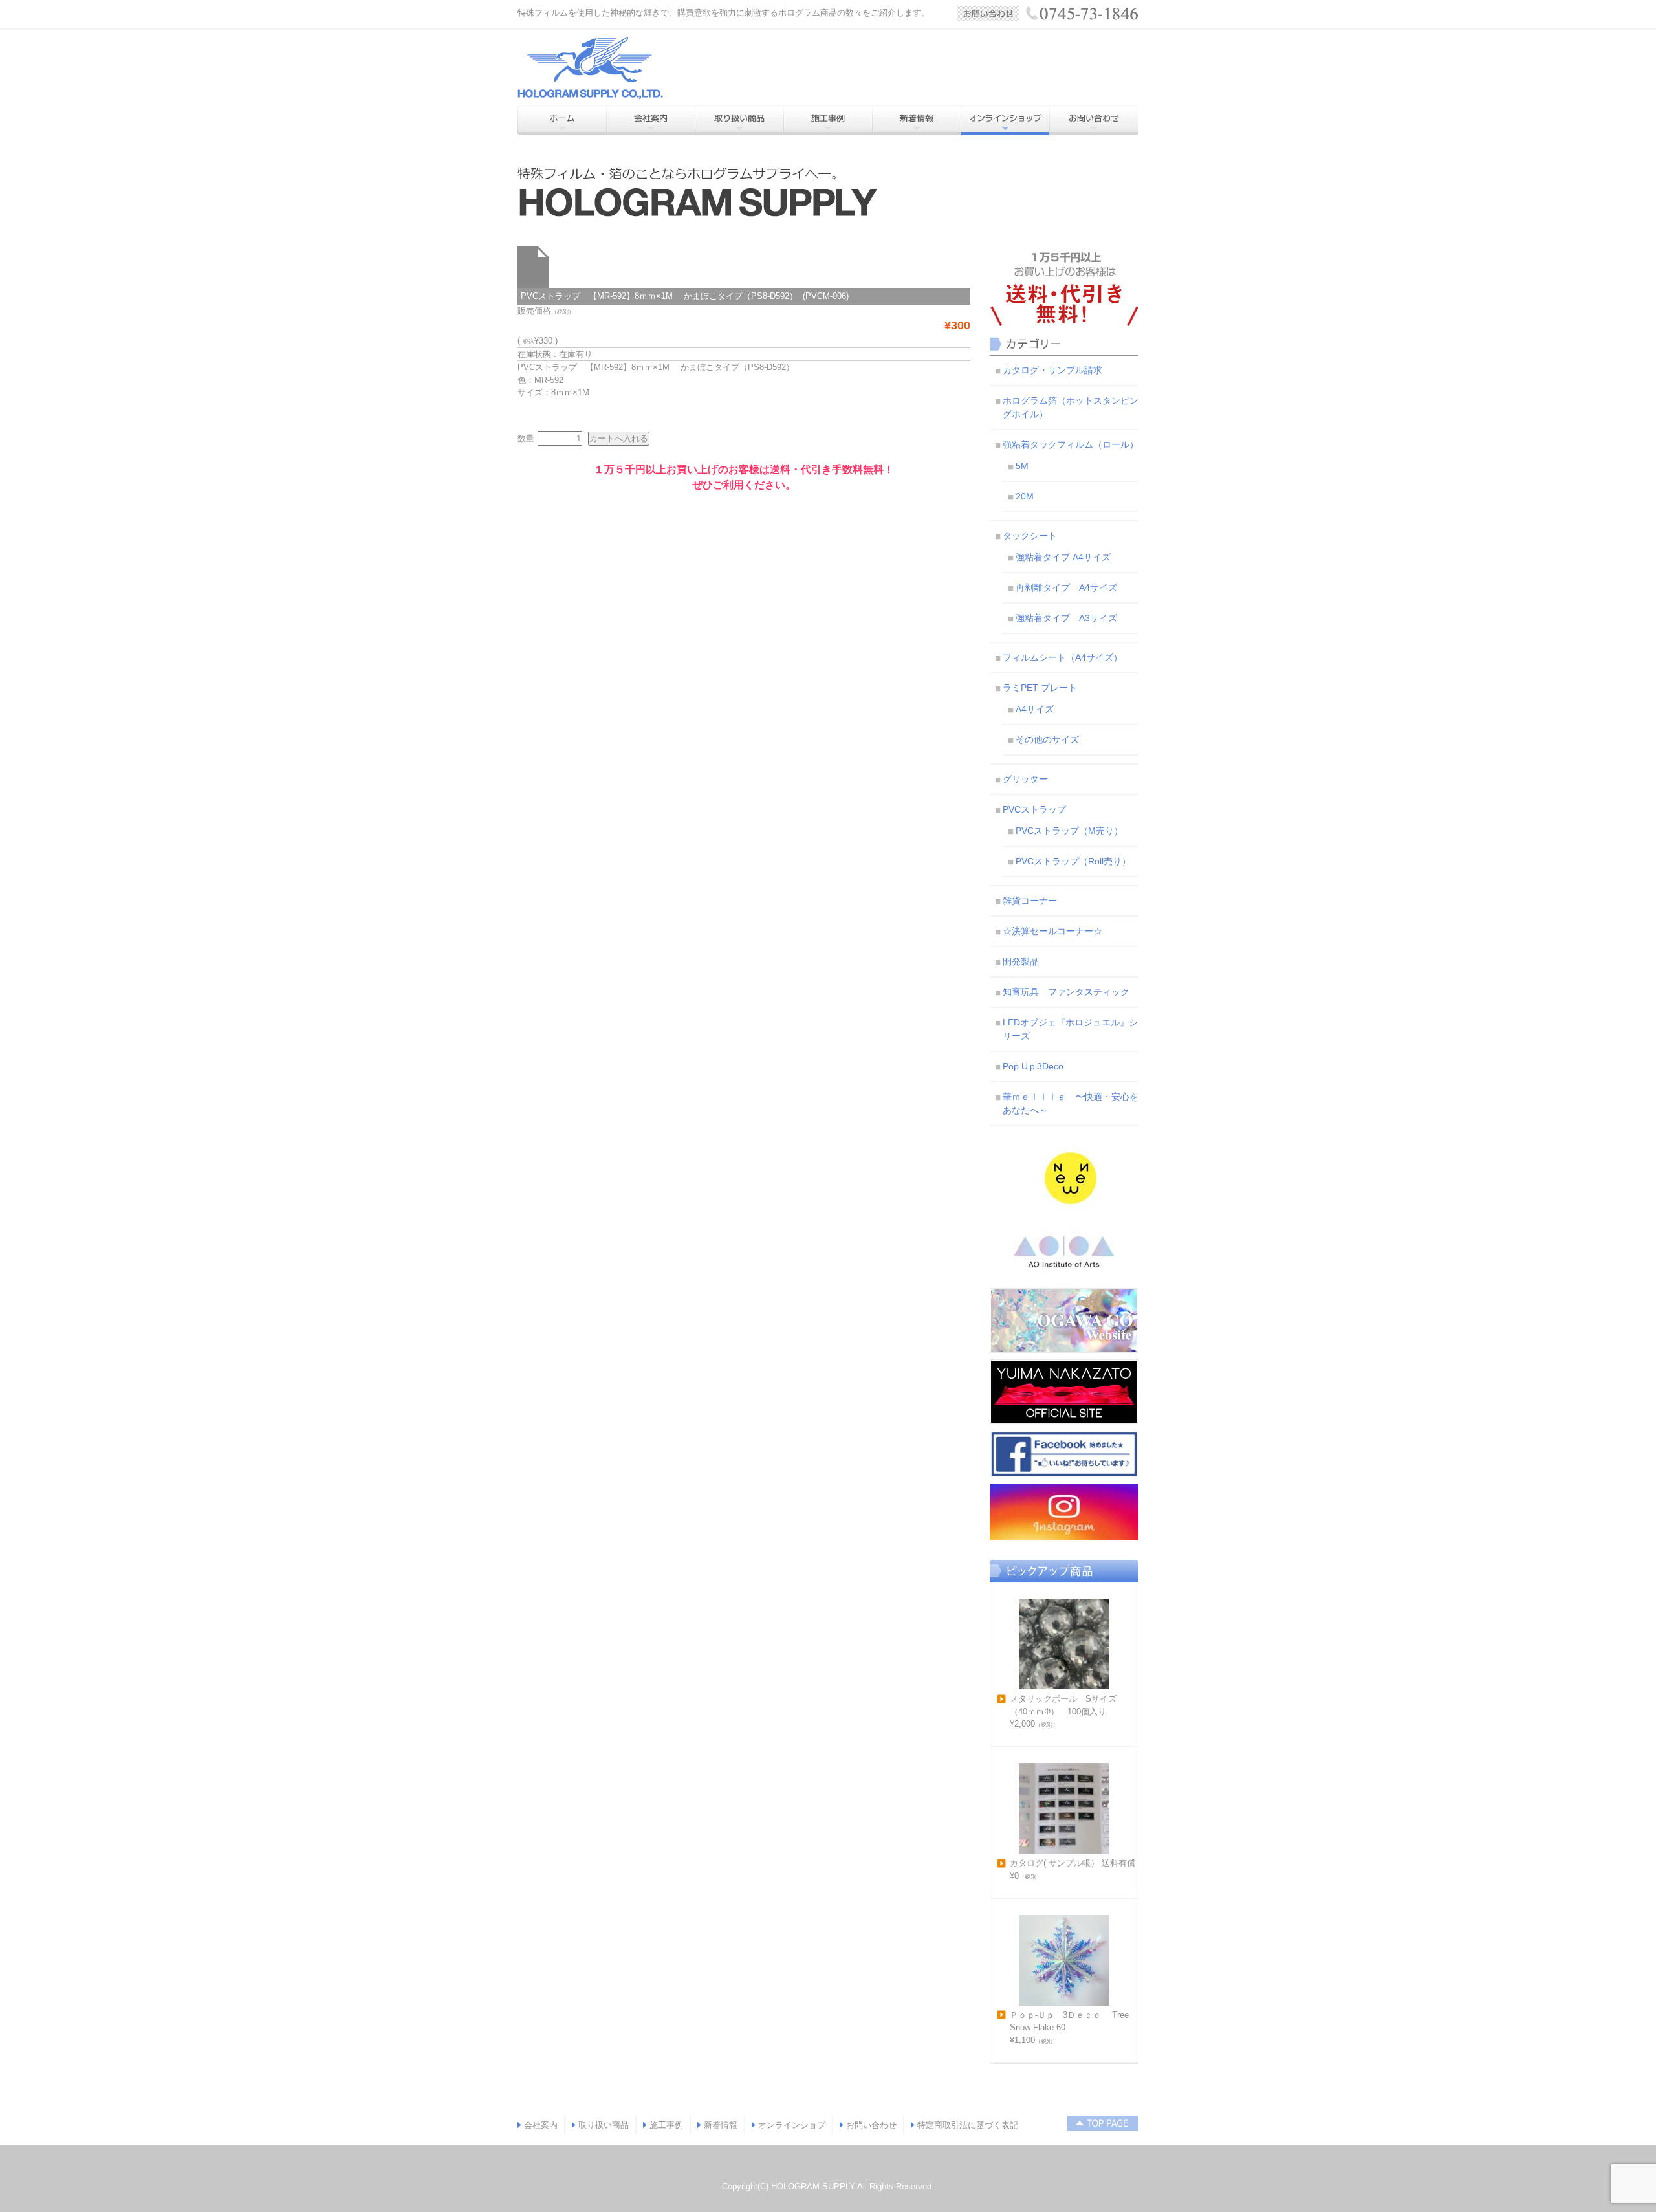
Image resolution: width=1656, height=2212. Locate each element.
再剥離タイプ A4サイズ (1066, 587)
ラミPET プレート (1040, 688)
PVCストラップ (1034, 809)
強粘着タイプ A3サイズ (1066, 618)
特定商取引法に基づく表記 (968, 2125)
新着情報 (721, 2125)
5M (1022, 466)
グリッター (1025, 779)
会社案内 (541, 2125)
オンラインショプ (792, 2125)
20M (1025, 496)
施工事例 (666, 2125)
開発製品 (1021, 961)
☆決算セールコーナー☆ (1052, 931)
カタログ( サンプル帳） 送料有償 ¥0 (1073, 1869)
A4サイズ (1035, 709)
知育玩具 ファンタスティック (1066, 992)
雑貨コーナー (1030, 901)
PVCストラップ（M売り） (1069, 831)
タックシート (1030, 536)
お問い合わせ (871, 2125)
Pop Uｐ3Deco (1033, 1066)
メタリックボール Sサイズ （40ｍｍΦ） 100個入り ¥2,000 (1067, 1711)
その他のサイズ (1047, 739)
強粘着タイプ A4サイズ (1063, 557)
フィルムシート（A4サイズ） (1062, 657)
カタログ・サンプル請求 (1052, 370)
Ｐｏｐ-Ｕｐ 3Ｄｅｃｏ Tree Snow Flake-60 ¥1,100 (1069, 2028)
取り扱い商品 (604, 2125)
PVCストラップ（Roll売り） (1073, 861)
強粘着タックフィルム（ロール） (1071, 444)
